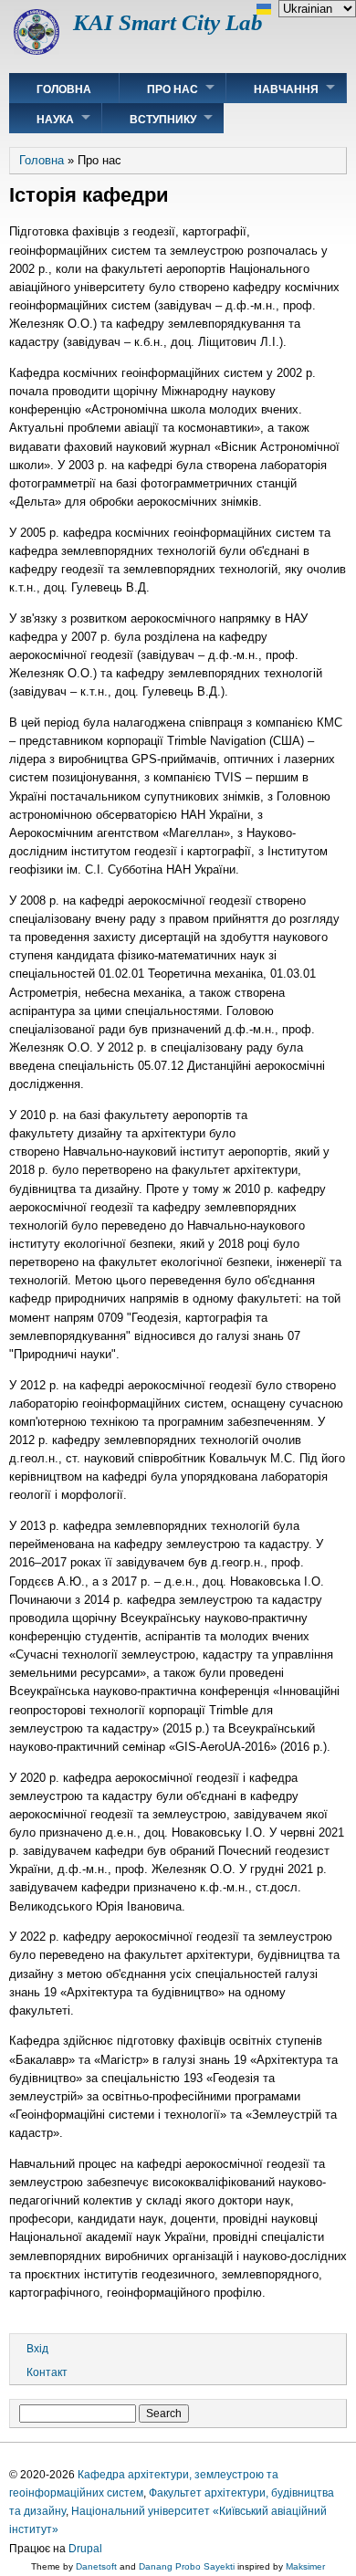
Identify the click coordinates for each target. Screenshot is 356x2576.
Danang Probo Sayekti (187, 2566)
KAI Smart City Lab (168, 22)
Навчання (286, 89)
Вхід (37, 2349)
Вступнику (163, 120)
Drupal (85, 2549)
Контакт (47, 2372)
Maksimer (305, 2566)
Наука (55, 120)
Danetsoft (96, 2566)
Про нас (173, 89)
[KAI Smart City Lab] (37, 51)
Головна (64, 89)
